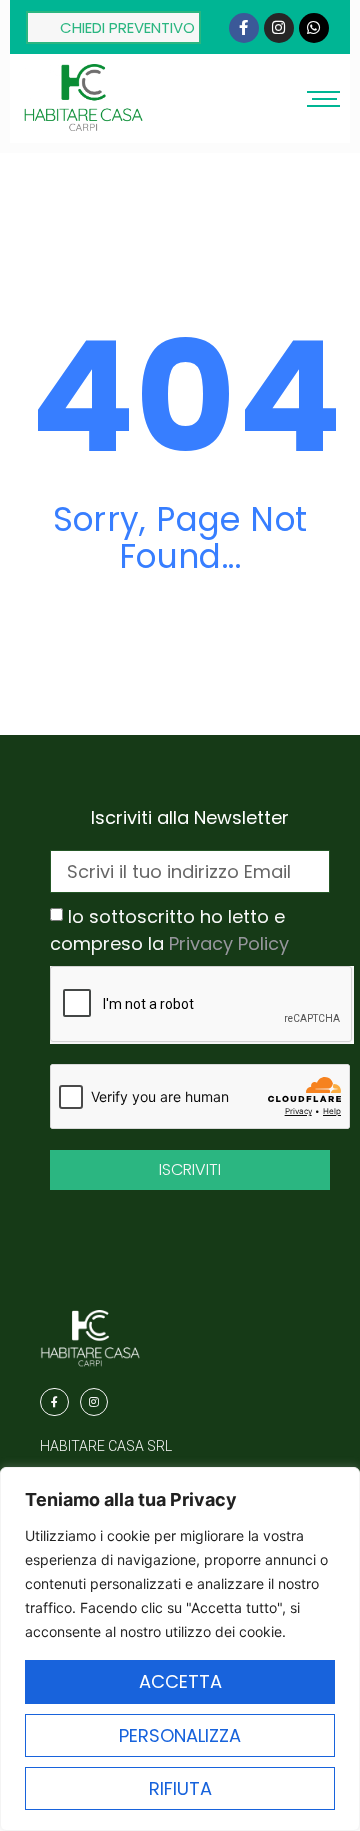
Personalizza (180, 1735)
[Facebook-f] (244, 28)
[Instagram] (279, 28)
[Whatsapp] (314, 28)
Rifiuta (180, 1788)
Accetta (180, 1681)
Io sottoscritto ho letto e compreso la (169, 930)
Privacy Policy (229, 943)
